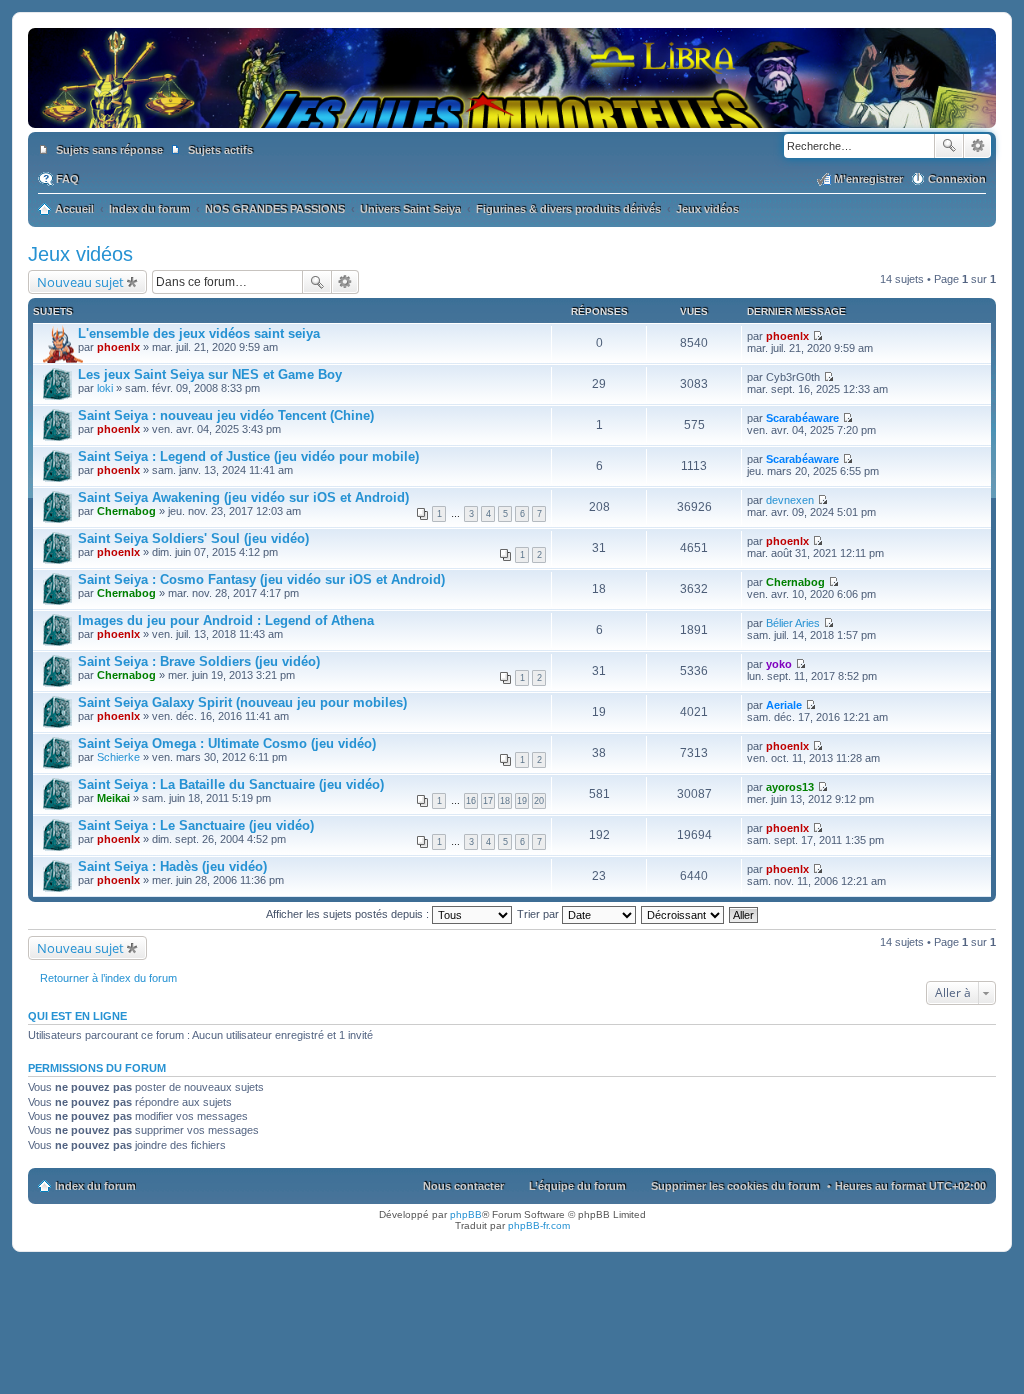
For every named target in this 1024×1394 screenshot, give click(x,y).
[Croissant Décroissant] (683, 914)
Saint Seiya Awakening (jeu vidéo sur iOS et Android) (243, 497)
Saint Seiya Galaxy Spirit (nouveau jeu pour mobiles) (242, 702)
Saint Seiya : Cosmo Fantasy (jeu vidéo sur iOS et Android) (261, 579)
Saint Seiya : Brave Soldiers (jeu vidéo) (199, 661)
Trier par (539, 914)
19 (522, 801)
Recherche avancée (977, 146)
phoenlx (118, 347)
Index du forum (95, 1186)
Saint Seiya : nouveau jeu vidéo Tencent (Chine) (226, 415)
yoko (779, 664)
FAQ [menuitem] (67, 179)
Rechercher (949, 146)
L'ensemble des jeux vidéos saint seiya (199, 333)
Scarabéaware (802, 418)
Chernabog (126, 511)
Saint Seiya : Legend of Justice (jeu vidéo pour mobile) (248, 456)
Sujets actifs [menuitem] (220, 150)
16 (471, 801)
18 (505, 801)
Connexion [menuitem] (957, 179)
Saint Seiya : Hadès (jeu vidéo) (172, 866)
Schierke (118, 757)
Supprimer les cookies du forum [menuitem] (735, 1186)
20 (539, 801)
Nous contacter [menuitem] (463, 1186)
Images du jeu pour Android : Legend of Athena (226, 620)
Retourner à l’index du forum (108, 978)
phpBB (466, 1214)
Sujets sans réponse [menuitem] (109, 150)
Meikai (113, 798)
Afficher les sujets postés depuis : (349, 914)
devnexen (790, 500)
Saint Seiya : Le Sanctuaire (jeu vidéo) (196, 825)
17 (488, 801)
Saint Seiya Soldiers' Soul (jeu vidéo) (193, 538)
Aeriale (784, 705)
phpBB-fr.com (539, 1225)
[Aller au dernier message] (817, 336)
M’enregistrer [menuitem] (868, 179)
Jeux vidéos (80, 254)
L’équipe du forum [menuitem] (577, 1186)
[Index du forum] (512, 108)
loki (105, 388)
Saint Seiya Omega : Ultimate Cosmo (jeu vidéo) (227, 743)
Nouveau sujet (80, 282)
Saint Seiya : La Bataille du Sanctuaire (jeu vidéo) (231, 784)
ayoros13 (790, 787)
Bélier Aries (793, 623)
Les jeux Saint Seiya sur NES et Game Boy (210, 374)
